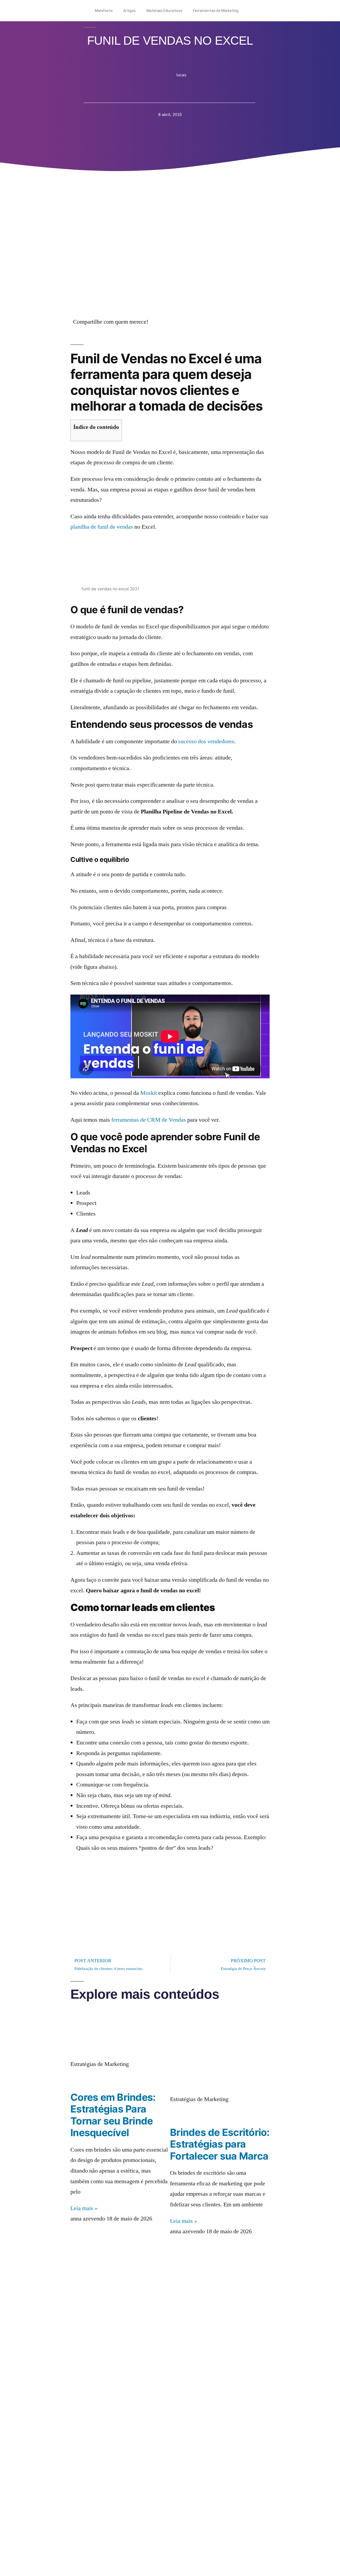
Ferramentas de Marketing (216, 11)
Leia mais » (84, 2208)
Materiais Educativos (164, 11)
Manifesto (104, 11)
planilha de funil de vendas (102, 527)
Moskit (149, 1093)
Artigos (129, 11)
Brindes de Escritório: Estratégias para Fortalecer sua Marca (220, 2144)
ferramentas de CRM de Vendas (149, 1120)
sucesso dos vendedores (206, 741)
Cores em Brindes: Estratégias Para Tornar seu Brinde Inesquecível (113, 2115)
